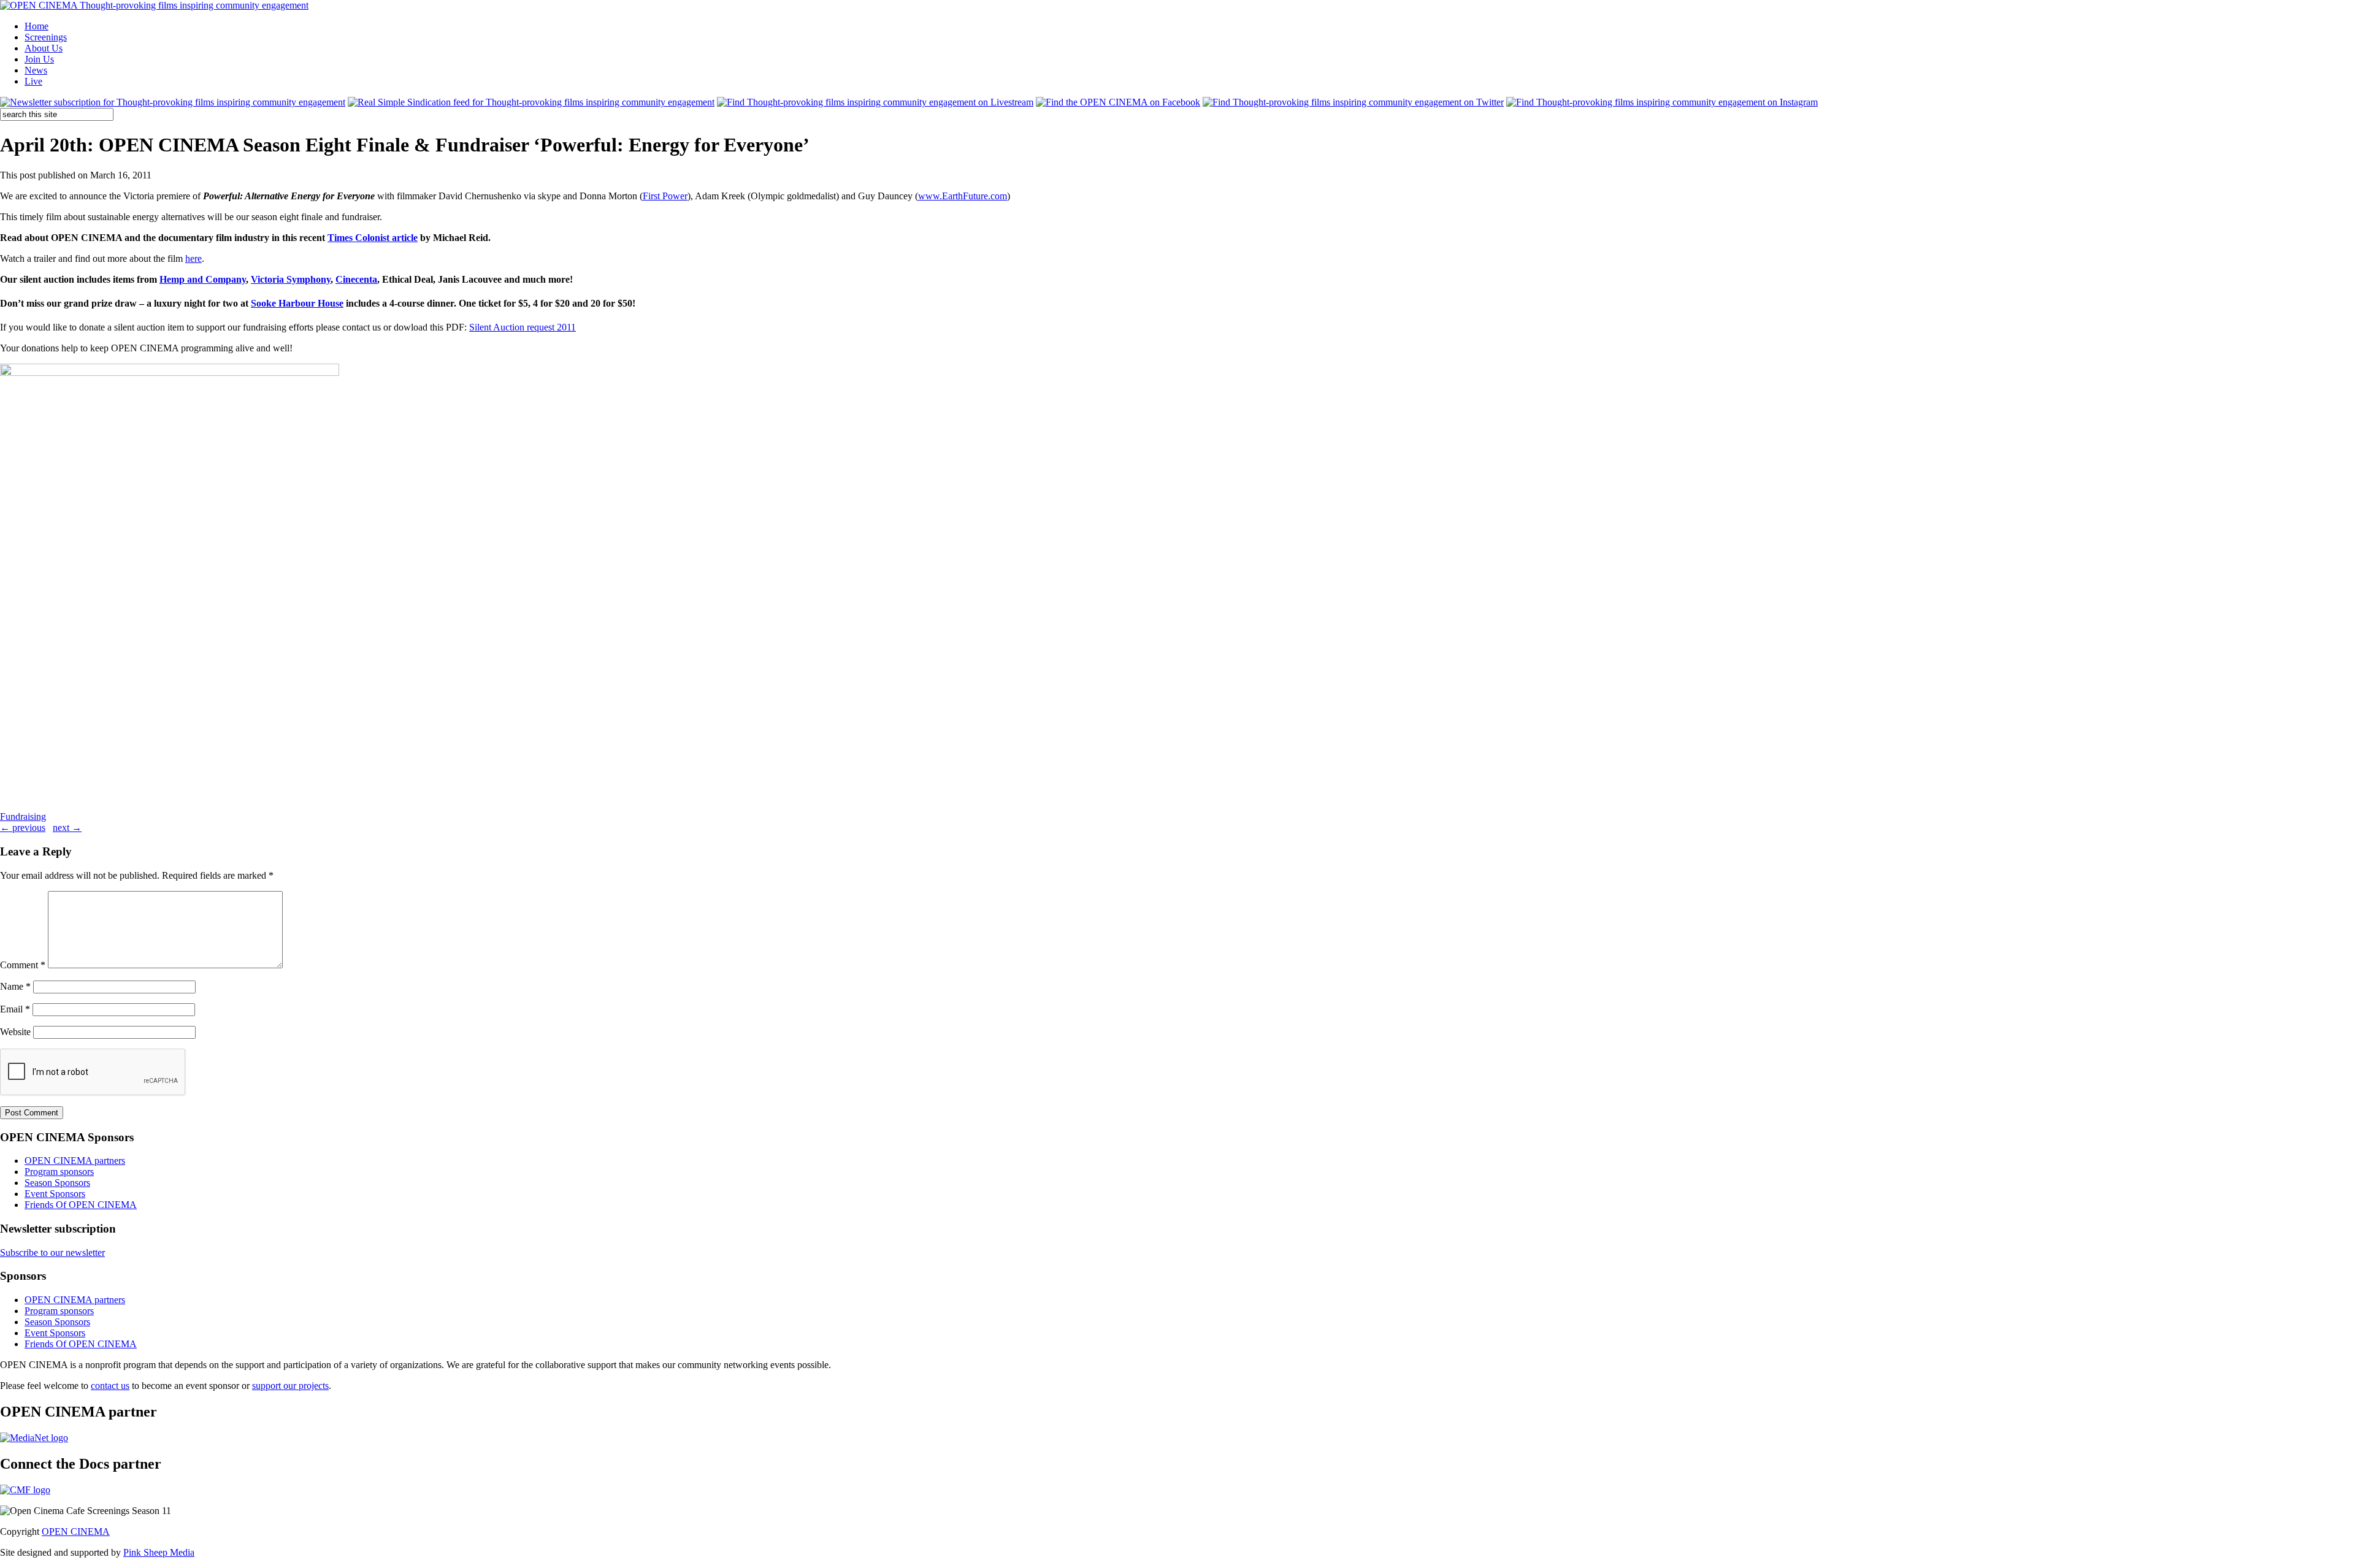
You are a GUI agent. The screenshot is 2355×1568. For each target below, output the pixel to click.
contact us (110, 1386)
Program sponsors (59, 1172)
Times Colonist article (373, 238)
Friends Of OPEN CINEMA (81, 1205)
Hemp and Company (203, 279)
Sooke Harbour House (297, 303)
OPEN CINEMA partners (75, 1161)
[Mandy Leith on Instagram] (1662, 102)
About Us (44, 48)
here (193, 258)
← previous (23, 828)
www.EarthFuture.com (963, 196)
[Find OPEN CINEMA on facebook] (1118, 102)
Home (36, 26)
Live (33, 81)
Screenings (46, 37)
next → (67, 828)
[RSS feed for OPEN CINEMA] (531, 102)
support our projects (290, 1386)
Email (15, 1009)
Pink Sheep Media (159, 1552)
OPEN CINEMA (76, 1532)
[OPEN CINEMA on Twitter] (1353, 102)
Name (15, 986)
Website (15, 1032)
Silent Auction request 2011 (523, 327)
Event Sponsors (55, 1194)
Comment (23, 965)
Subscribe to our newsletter (52, 1252)
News (36, 70)
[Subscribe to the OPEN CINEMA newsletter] (173, 102)
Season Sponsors (57, 1183)
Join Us (39, 59)
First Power (665, 196)
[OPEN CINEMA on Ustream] (875, 102)
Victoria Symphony (291, 279)
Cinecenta (356, 279)
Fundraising (23, 817)
